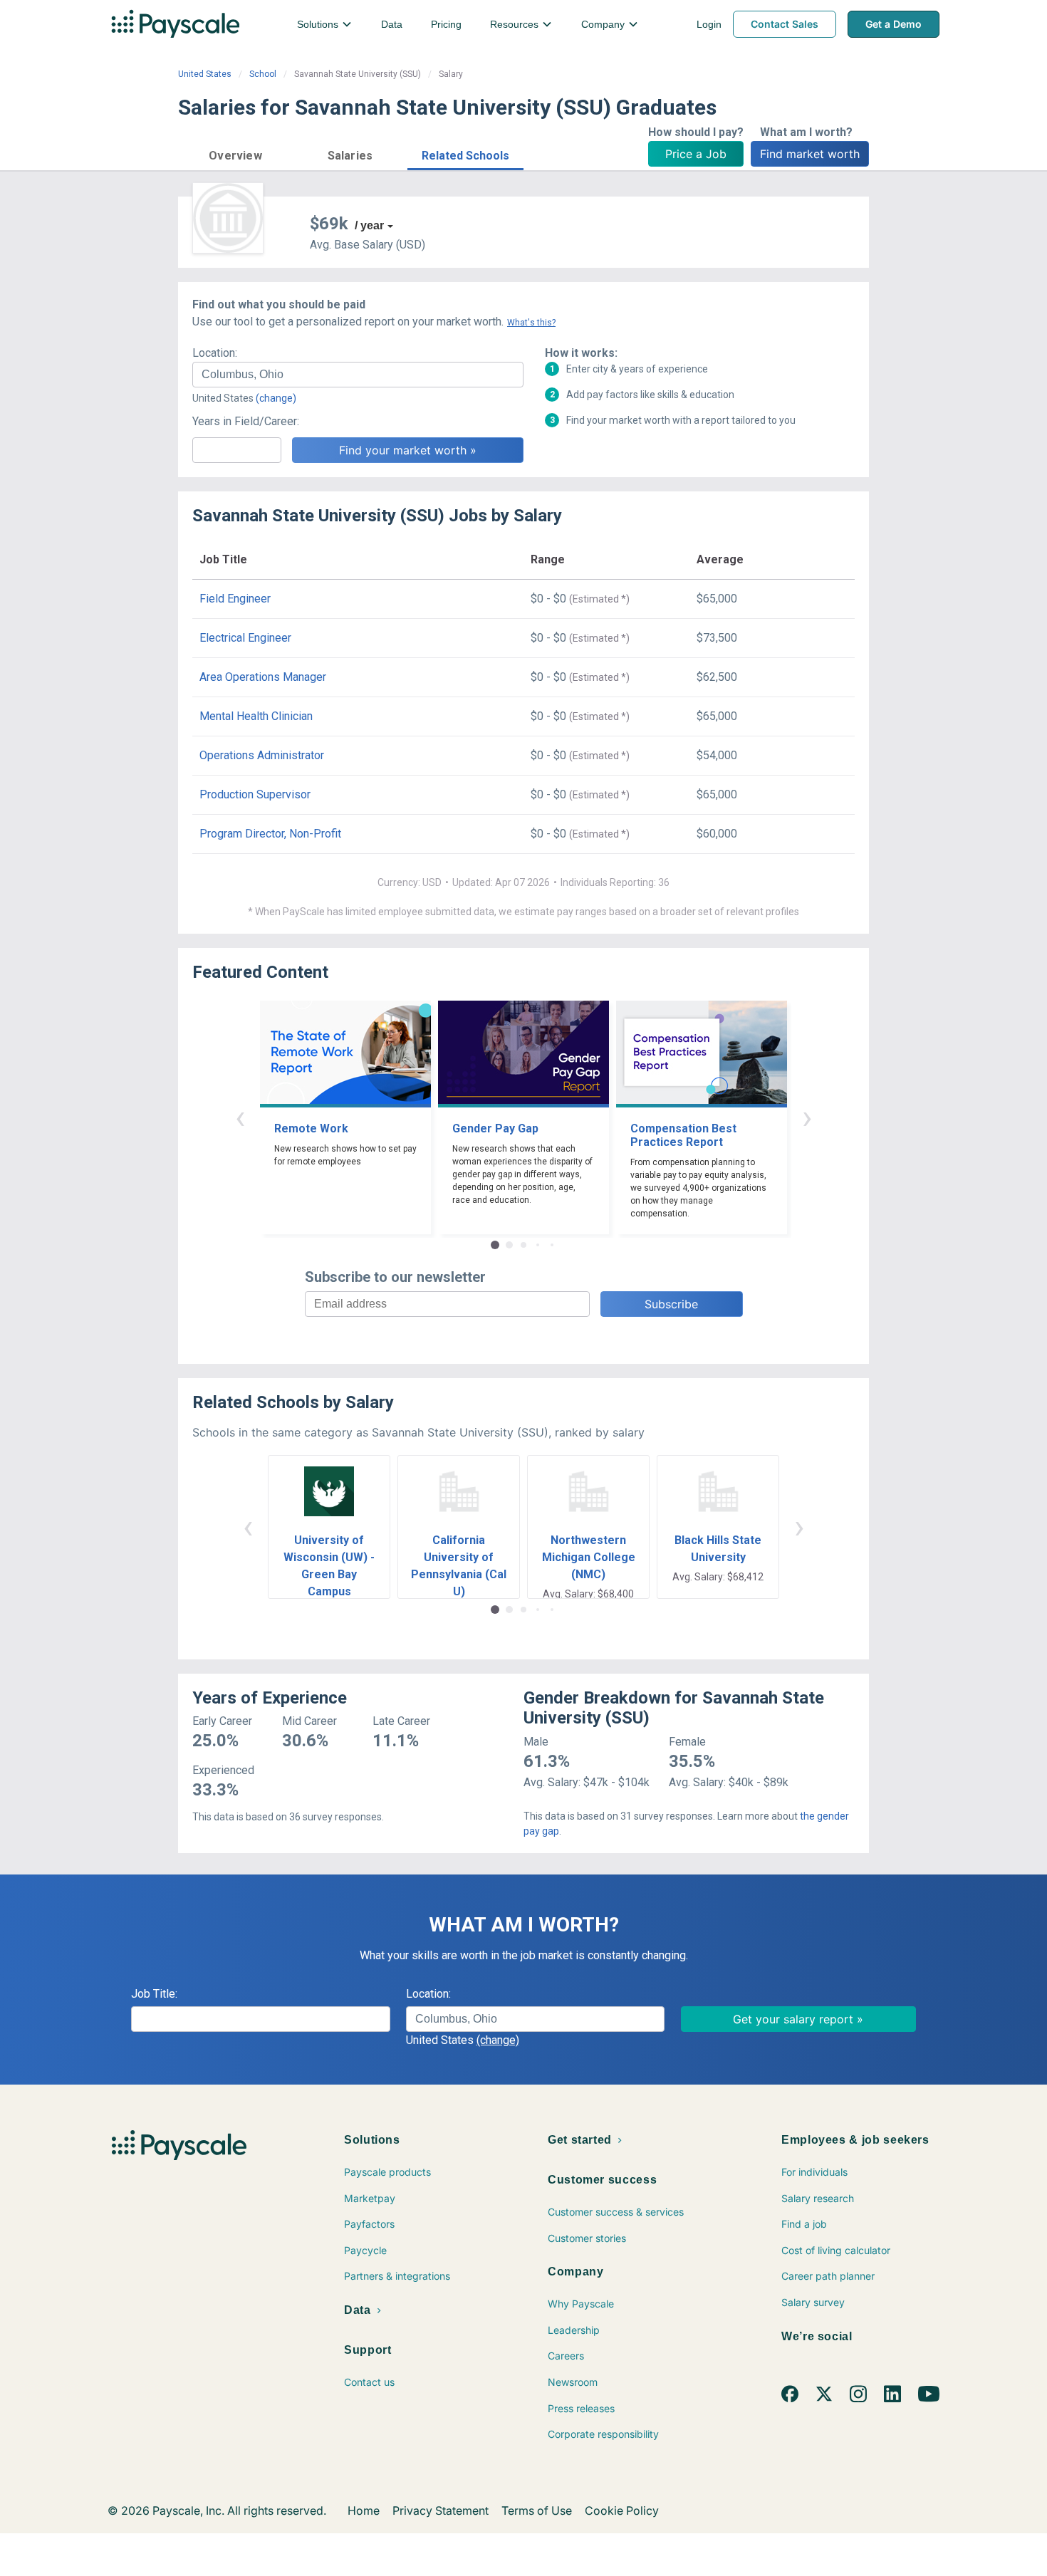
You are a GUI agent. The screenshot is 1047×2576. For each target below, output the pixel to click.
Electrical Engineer (245, 638)
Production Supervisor (255, 794)
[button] (235, 153)
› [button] (807, 1117)
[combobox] (358, 375)
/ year (369, 225)
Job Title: (154, 1994)
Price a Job (696, 154)
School (263, 74)
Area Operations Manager (263, 677)
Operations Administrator (262, 755)
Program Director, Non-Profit (270, 834)
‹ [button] (240, 1117)
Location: (215, 353)
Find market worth (810, 154)
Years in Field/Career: (246, 421)
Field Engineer (235, 599)
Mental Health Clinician (256, 716)
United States (205, 74)
